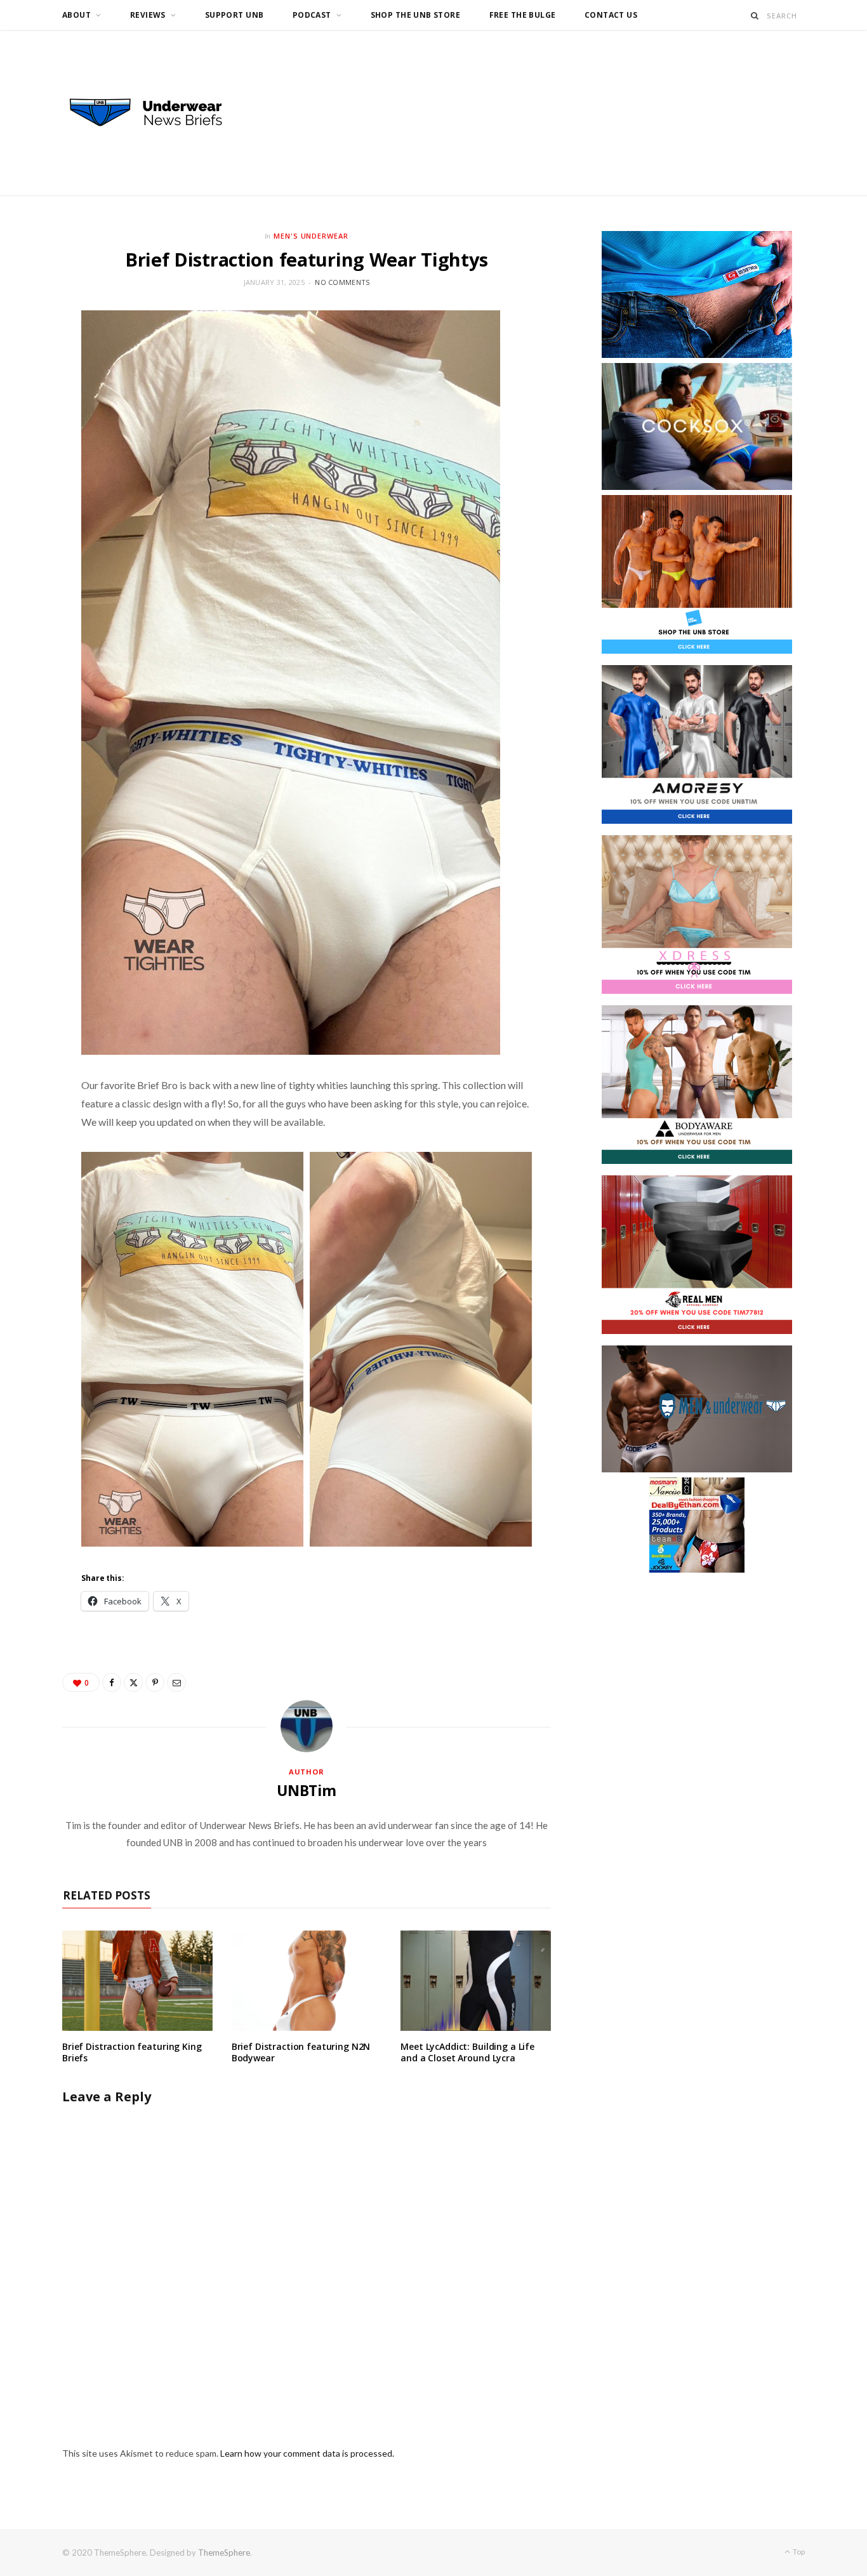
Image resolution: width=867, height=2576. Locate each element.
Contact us (611, 15)
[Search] (755, 16)
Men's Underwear (311, 236)
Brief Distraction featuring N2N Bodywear (301, 2052)
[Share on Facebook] (112, 1682)
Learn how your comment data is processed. (307, 2453)
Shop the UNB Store (416, 15)
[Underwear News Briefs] (157, 113)
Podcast (312, 15)
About (76, 15)
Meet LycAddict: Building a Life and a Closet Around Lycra (467, 2052)
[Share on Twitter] (133, 1682)
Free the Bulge (523, 15)
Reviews (148, 15)
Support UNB (235, 15)
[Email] (176, 1682)
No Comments (342, 282)
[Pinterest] (155, 1682)
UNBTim (307, 1790)
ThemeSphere (224, 2553)
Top (798, 2552)
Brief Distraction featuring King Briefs (132, 2052)
